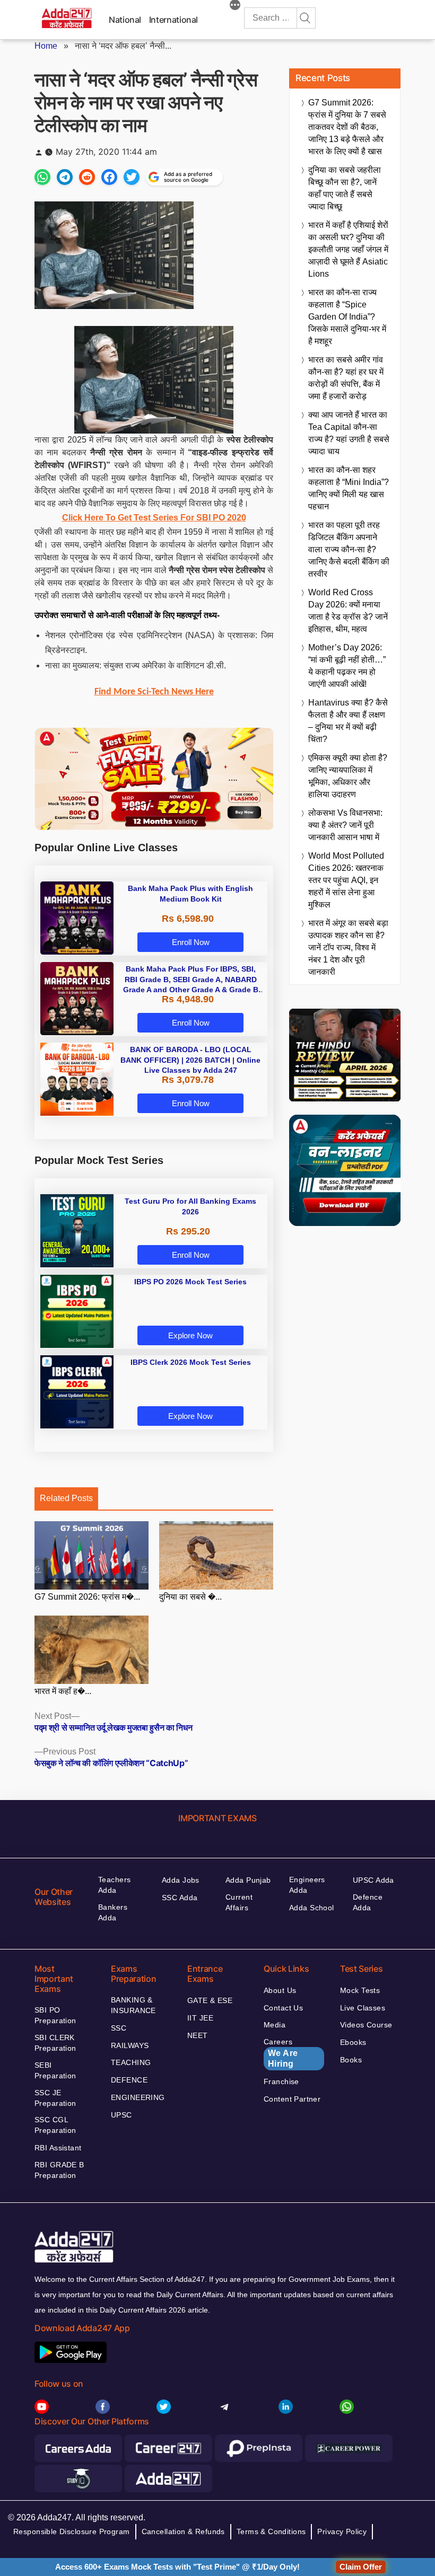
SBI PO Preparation (55, 2015)
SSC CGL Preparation (55, 2125)
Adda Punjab (248, 1880)
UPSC (121, 2115)
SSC (119, 2028)
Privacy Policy (342, 2531)
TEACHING (131, 2062)
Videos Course (366, 2025)
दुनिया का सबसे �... (190, 1597)
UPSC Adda (373, 1880)
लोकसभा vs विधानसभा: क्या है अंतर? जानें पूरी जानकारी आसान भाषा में (345, 825)
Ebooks (353, 2042)
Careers (281, 2053)
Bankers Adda (113, 1912)
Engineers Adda (307, 1885)
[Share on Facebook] (109, 177)
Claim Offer (361, 2567)
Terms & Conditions (271, 2531)
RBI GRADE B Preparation (59, 2170)
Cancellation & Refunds (183, 2531)
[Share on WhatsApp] (42, 177)
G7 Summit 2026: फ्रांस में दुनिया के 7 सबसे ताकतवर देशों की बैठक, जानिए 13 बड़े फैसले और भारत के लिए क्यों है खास (347, 127)
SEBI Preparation (55, 2070)
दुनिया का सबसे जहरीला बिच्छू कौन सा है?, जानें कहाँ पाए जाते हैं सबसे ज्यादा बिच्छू (345, 188)
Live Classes (363, 2008)
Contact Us (283, 2008)
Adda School (312, 1908)
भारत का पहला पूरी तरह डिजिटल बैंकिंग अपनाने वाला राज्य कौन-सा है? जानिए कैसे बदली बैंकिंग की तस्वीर (349, 549)
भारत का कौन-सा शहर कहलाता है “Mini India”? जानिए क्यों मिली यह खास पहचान (349, 488)
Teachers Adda (114, 1885)
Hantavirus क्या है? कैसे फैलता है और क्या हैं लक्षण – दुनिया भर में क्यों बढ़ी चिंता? (348, 721)
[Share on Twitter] (132, 177)
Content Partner (292, 2099)
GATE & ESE (210, 2000)
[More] (235, 6)
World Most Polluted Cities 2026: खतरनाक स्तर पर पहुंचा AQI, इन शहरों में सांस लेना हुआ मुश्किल (346, 880)
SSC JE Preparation (55, 2098)
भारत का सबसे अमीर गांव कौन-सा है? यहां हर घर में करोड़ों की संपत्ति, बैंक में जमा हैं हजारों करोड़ (346, 378)
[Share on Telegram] (65, 177)
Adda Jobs (181, 1880)
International (173, 20)
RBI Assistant (58, 2148)
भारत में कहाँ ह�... (63, 1691)
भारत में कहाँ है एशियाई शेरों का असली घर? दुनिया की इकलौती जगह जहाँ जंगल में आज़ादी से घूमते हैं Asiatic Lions (348, 249)
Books (351, 2060)
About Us (280, 1990)
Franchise (281, 2081)
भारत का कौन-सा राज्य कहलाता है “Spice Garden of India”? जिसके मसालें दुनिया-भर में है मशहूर (347, 317)
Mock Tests (360, 1990)
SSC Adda (180, 1898)
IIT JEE (200, 2018)
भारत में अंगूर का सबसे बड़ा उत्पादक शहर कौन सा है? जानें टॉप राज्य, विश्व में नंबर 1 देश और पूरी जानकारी (348, 947)
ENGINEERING (138, 2097)
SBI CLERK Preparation (55, 2043)
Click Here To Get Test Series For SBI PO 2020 (154, 518)
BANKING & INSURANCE (133, 2005)
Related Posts (66, 1498)
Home (46, 46)
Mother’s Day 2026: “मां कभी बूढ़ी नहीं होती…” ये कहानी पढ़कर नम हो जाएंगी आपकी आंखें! (347, 666)
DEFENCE (129, 2080)
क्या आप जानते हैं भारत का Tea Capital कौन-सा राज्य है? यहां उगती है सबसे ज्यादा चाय (349, 433)
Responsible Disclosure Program (72, 2531)
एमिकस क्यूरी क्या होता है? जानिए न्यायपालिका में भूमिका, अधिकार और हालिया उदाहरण (348, 776)
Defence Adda (368, 1902)
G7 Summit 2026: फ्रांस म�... (87, 1597)
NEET (198, 2035)
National (125, 20)
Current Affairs (239, 1902)
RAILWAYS (130, 2045)
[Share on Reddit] (87, 177)
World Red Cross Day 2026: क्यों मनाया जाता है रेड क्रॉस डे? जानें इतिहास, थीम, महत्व (348, 611)
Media (275, 2025)
